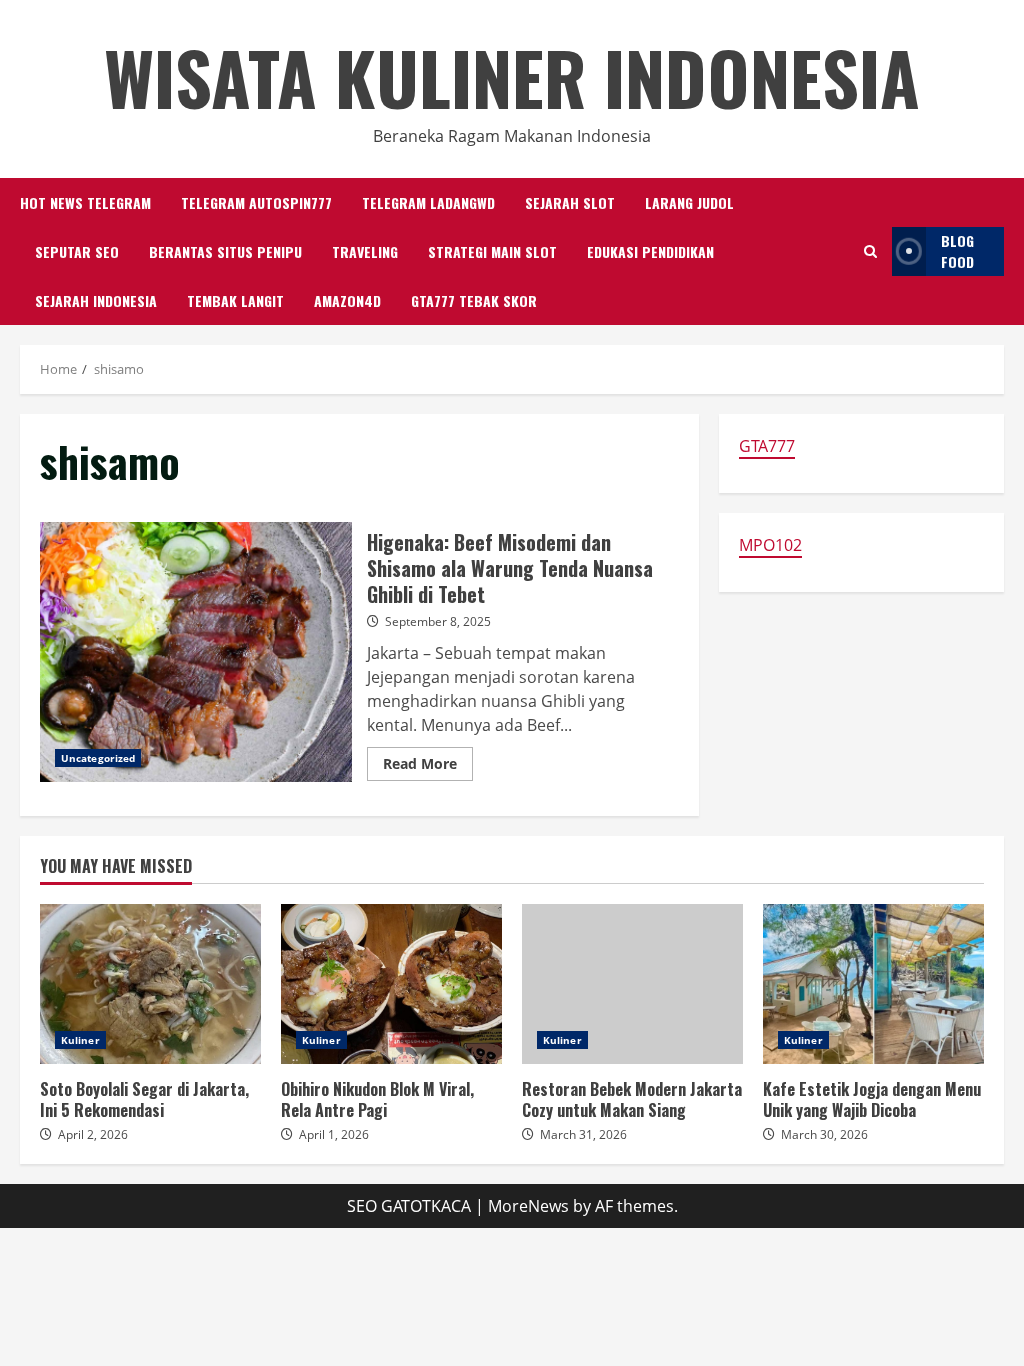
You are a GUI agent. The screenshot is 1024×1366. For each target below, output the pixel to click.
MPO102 (770, 545)
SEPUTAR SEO (77, 251)
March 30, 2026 (824, 1134)
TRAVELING (365, 251)
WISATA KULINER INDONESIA (512, 76)
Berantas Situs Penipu (225, 251)
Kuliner (80, 1040)
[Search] (870, 251)
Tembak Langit (235, 300)
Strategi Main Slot (492, 251)
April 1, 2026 (334, 1134)
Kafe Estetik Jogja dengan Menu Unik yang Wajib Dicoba (873, 984)
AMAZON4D (347, 300)
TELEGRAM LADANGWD (428, 202)
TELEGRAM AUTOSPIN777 (256, 202)
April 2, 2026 (93, 1134)
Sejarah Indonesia (96, 300)
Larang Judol (689, 202)
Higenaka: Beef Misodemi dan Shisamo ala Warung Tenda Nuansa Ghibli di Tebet (196, 652)
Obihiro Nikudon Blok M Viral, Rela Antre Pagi (391, 984)
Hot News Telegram (85, 202)
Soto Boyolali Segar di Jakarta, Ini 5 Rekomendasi (150, 984)
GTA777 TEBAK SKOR (474, 300)
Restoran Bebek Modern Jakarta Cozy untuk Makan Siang (632, 984)
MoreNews (528, 1206)
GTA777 (767, 446)
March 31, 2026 (583, 1134)
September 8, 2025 (438, 621)
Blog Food (957, 251)
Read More (428, 767)
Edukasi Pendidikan (650, 251)
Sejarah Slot (570, 202)
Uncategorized (98, 758)
